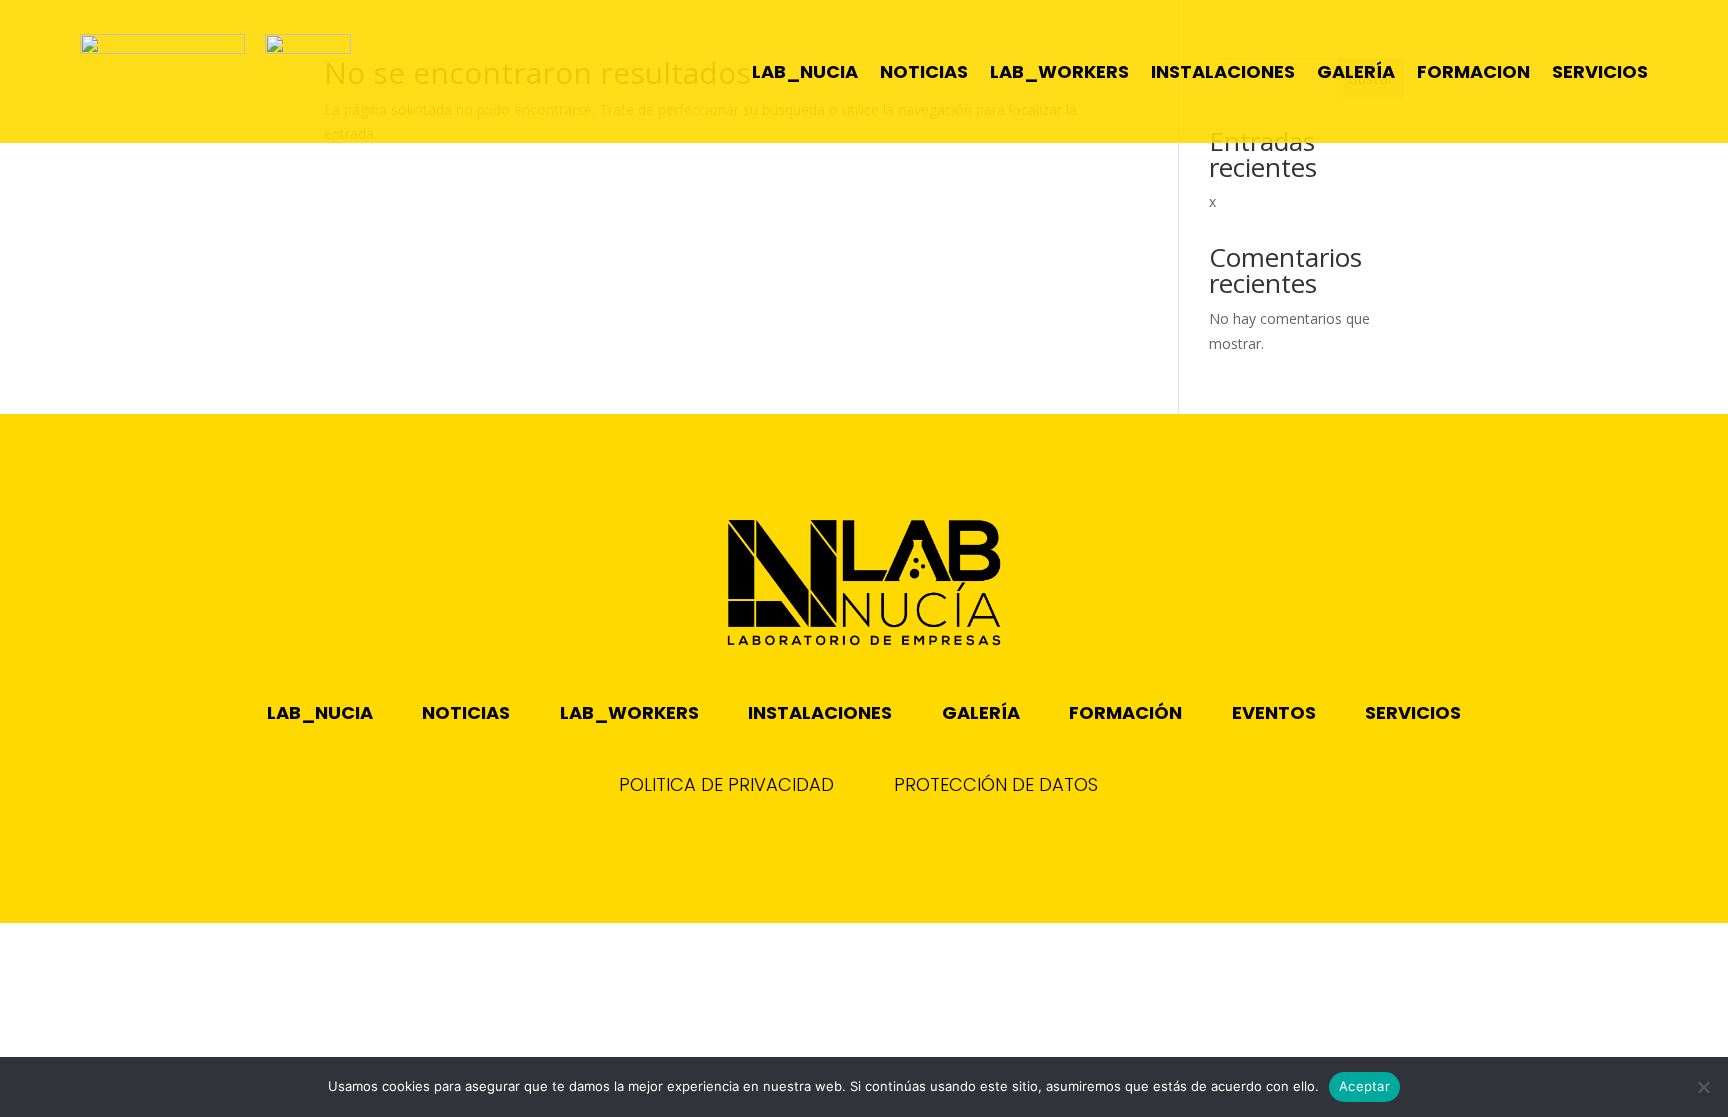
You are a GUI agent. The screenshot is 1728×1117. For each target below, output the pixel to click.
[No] (1703, 1087)
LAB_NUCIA (805, 74)
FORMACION (1473, 74)
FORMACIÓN (1125, 712)
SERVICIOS (1600, 74)
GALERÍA (1356, 74)
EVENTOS (1274, 712)
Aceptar (1364, 1086)
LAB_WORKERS (1059, 74)
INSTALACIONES (1223, 74)
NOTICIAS (924, 74)
